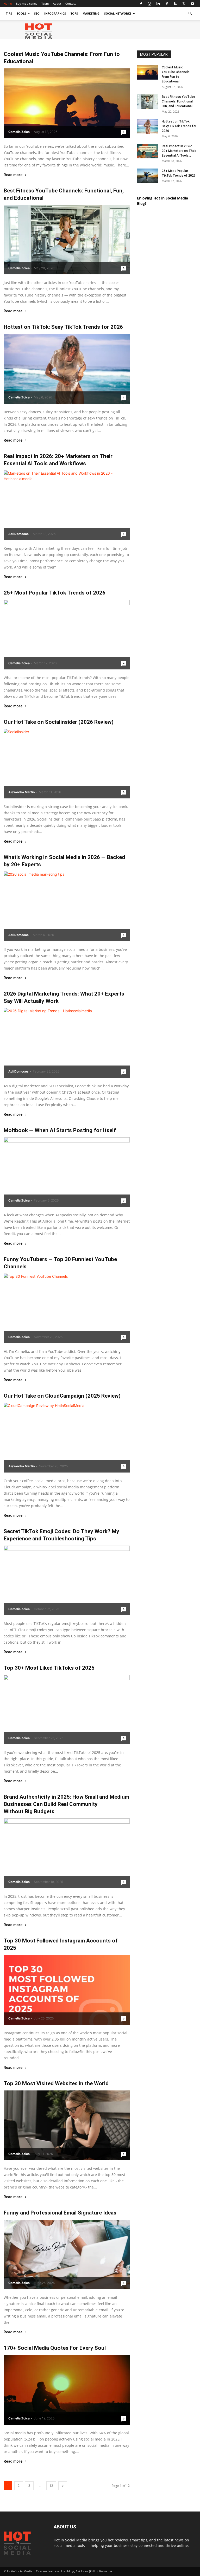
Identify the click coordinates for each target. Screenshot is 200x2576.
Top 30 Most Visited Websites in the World (56, 2083)
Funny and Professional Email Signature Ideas (60, 2213)
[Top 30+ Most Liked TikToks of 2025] (67, 1710)
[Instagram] (149, 4)
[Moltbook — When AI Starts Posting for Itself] (67, 1172)
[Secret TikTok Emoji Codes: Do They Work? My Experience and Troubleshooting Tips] (67, 1580)
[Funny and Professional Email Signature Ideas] (67, 2255)
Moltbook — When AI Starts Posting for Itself (60, 1130)
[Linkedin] (158, 4)
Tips (9, 13)
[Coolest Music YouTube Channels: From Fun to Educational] (67, 103)
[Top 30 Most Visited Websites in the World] (67, 2125)
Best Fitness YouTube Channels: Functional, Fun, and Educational (178, 101)
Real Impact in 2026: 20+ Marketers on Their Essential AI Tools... (179, 151)
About (57, 4)
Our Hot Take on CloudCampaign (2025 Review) (62, 1396)
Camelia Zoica (19, 132)
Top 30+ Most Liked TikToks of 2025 (49, 1668)
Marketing (91, 13)
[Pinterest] (167, 4)
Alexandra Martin (21, 792)
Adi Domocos (18, 534)
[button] (190, 14)
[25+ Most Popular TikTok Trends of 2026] (67, 635)
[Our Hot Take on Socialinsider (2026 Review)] (67, 764)
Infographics (55, 13)
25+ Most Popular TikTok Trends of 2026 (55, 593)
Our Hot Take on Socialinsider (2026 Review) (59, 722)
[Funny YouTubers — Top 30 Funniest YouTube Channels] (67, 1308)
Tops (74, 13)
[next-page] (63, 2486)
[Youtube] (192, 4)
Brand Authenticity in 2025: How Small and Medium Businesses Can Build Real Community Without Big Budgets (66, 1804)
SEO (37, 13)
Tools (21, 13)
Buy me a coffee (27, 4)
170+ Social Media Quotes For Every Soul (55, 2348)
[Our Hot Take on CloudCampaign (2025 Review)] (67, 1438)
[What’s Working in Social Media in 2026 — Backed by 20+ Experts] (67, 906)
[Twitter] (184, 4)
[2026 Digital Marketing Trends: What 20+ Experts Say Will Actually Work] (67, 1043)
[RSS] (175, 4)
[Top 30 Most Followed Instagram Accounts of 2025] (67, 1990)
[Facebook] (141, 4)
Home (8, 4)
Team (45, 4)
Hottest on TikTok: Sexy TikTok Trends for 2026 (63, 327)
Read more (13, 175)
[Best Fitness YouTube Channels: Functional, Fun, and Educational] (67, 240)
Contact (71, 4)
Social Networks (118, 13)
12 (51, 2486)
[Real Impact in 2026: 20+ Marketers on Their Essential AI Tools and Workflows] (67, 505)
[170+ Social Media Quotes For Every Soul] (67, 2390)
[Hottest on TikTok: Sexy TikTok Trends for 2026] (67, 369)
